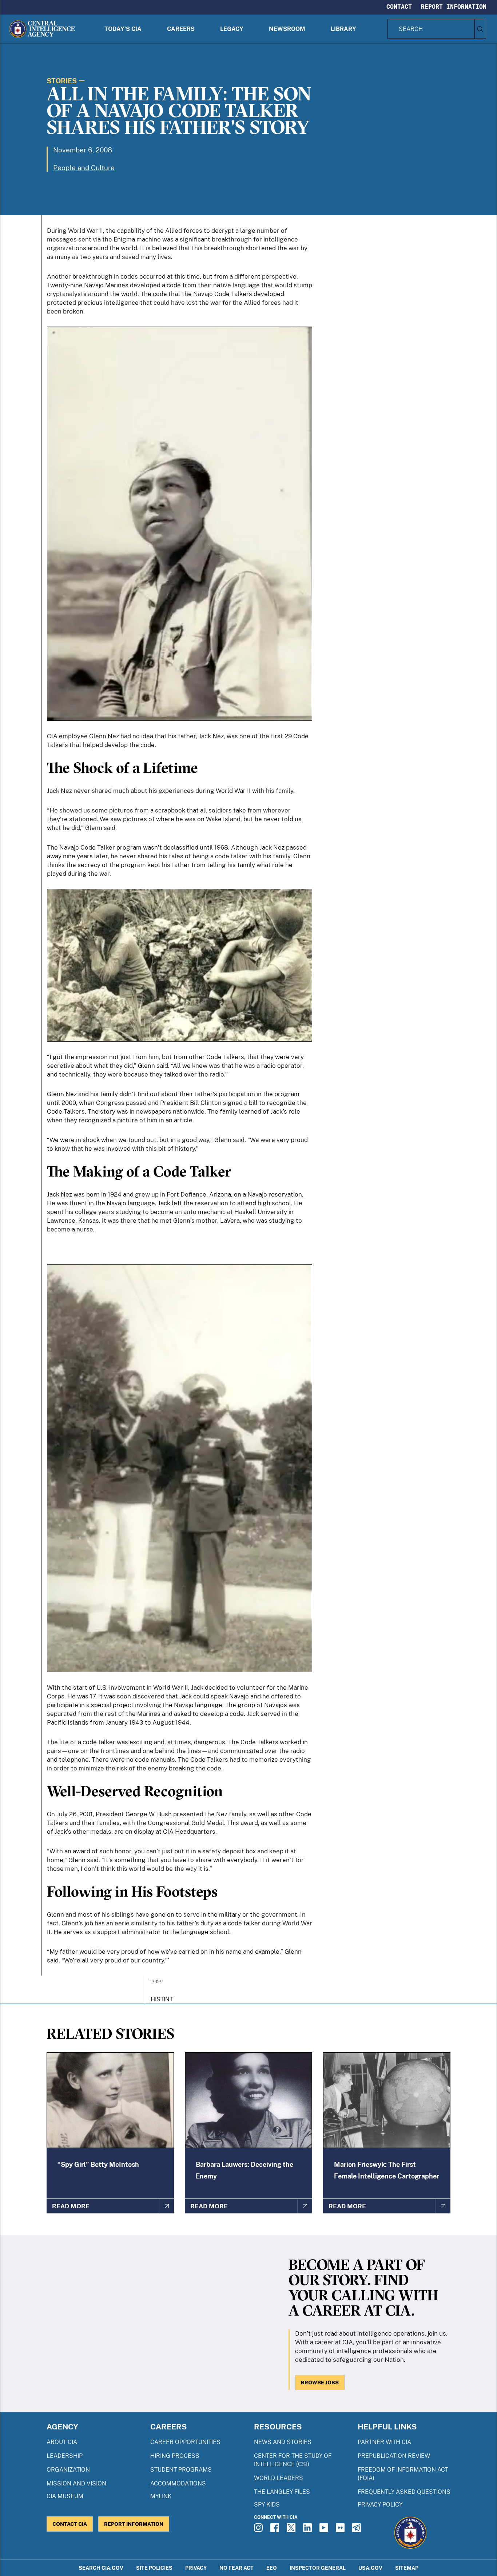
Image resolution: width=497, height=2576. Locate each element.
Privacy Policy (380, 2505)
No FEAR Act (236, 2568)
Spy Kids (267, 2505)
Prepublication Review (394, 2456)
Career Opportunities (185, 2442)
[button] (123, 29)
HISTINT (162, 1999)
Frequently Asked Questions (404, 2492)
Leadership (65, 2456)
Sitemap (407, 2568)
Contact (399, 7)
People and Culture (84, 168)
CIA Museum (65, 2496)
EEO (272, 2568)
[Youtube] (325, 2530)
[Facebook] (276, 2530)
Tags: (157, 1980)
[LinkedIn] (309, 2530)
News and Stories (283, 2442)
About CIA (62, 2442)
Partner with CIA (384, 2442)
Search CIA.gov (101, 2568)
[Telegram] (358, 2530)
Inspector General (318, 2568)
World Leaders (279, 2478)
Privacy (196, 2568)
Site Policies (154, 2568)
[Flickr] (341, 2530)
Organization (68, 2470)
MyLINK (161, 2496)
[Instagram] (259, 2530)
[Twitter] (292, 2530)
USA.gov (370, 2568)
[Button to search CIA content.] (480, 29)
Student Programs (181, 2470)
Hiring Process (175, 2456)
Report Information (454, 7)
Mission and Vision (76, 2483)
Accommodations (178, 2483)
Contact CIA (70, 2524)
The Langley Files (282, 2492)
